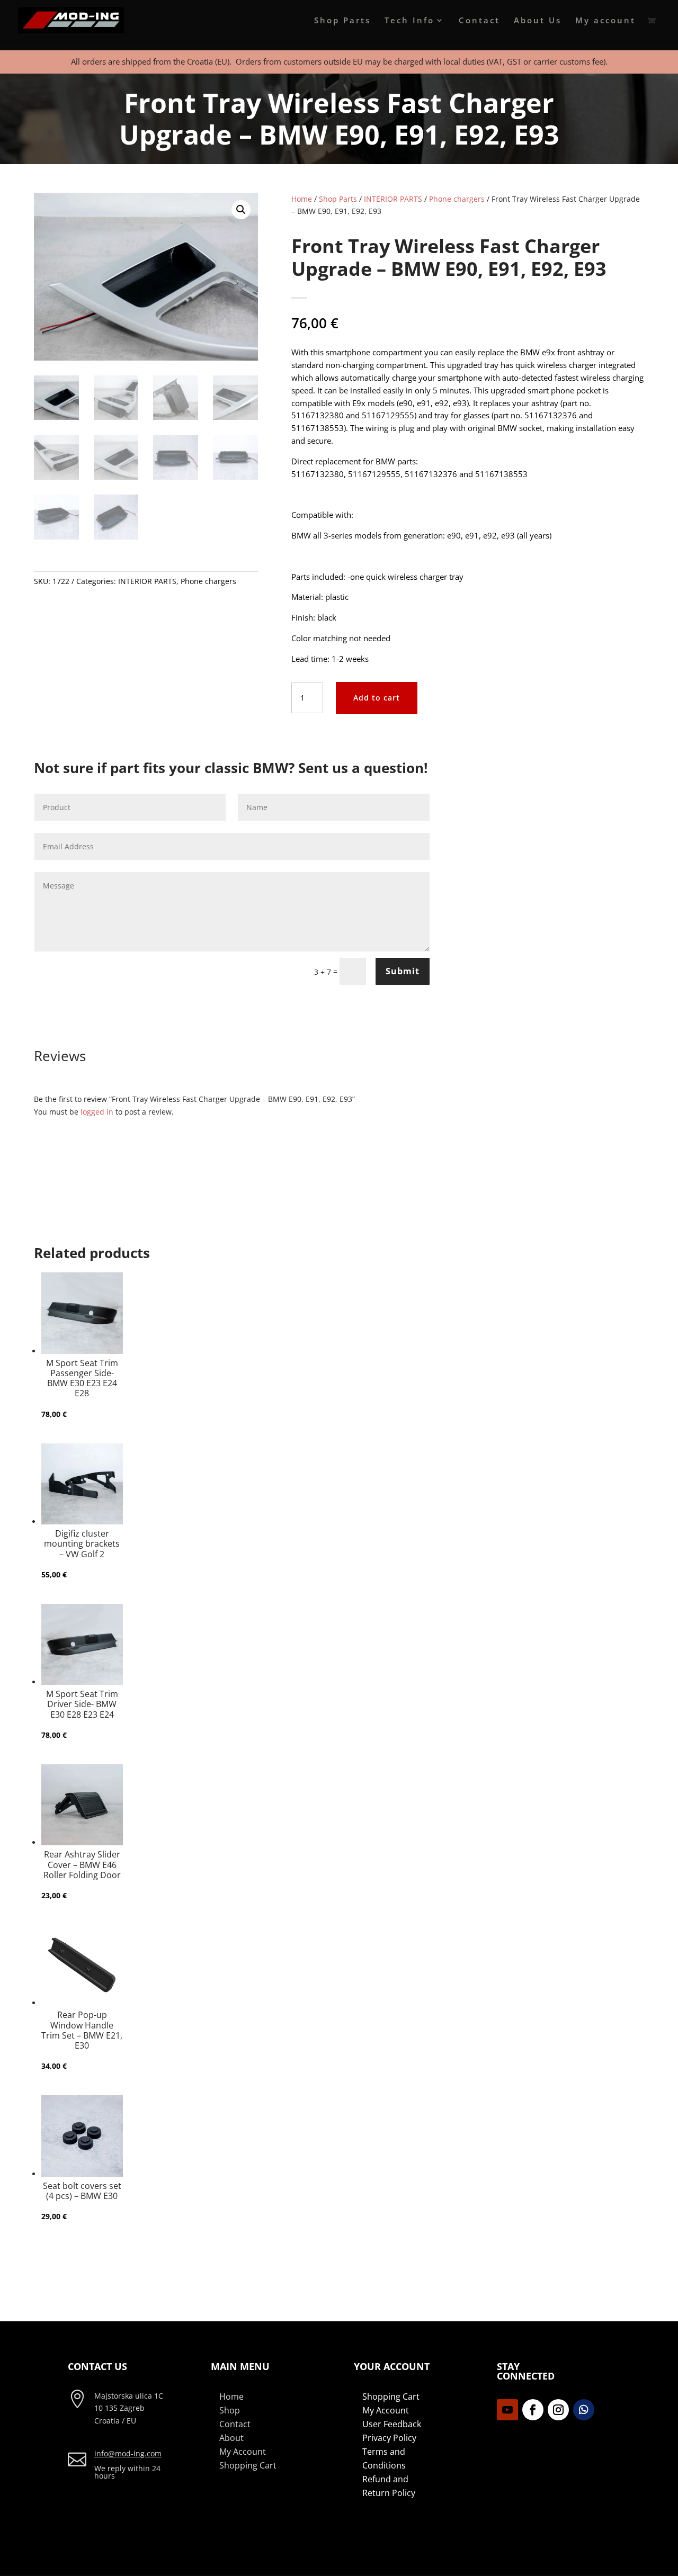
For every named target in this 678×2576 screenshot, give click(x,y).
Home (302, 199)
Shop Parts (342, 21)
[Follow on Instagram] (558, 2410)
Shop (230, 2410)
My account (605, 21)
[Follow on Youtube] (507, 2410)
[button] (241, 210)
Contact (479, 21)
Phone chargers (208, 581)
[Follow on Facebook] (533, 2410)
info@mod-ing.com (128, 2453)
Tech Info (409, 21)
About (231, 2438)
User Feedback (392, 2424)
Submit (403, 971)
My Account (243, 2452)
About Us (538, 21)
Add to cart (377, 698)
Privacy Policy (389, 2438)
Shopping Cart (248, 2465)
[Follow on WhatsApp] (584, 2410)
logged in (97, 1112)
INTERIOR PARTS (147, 581)
